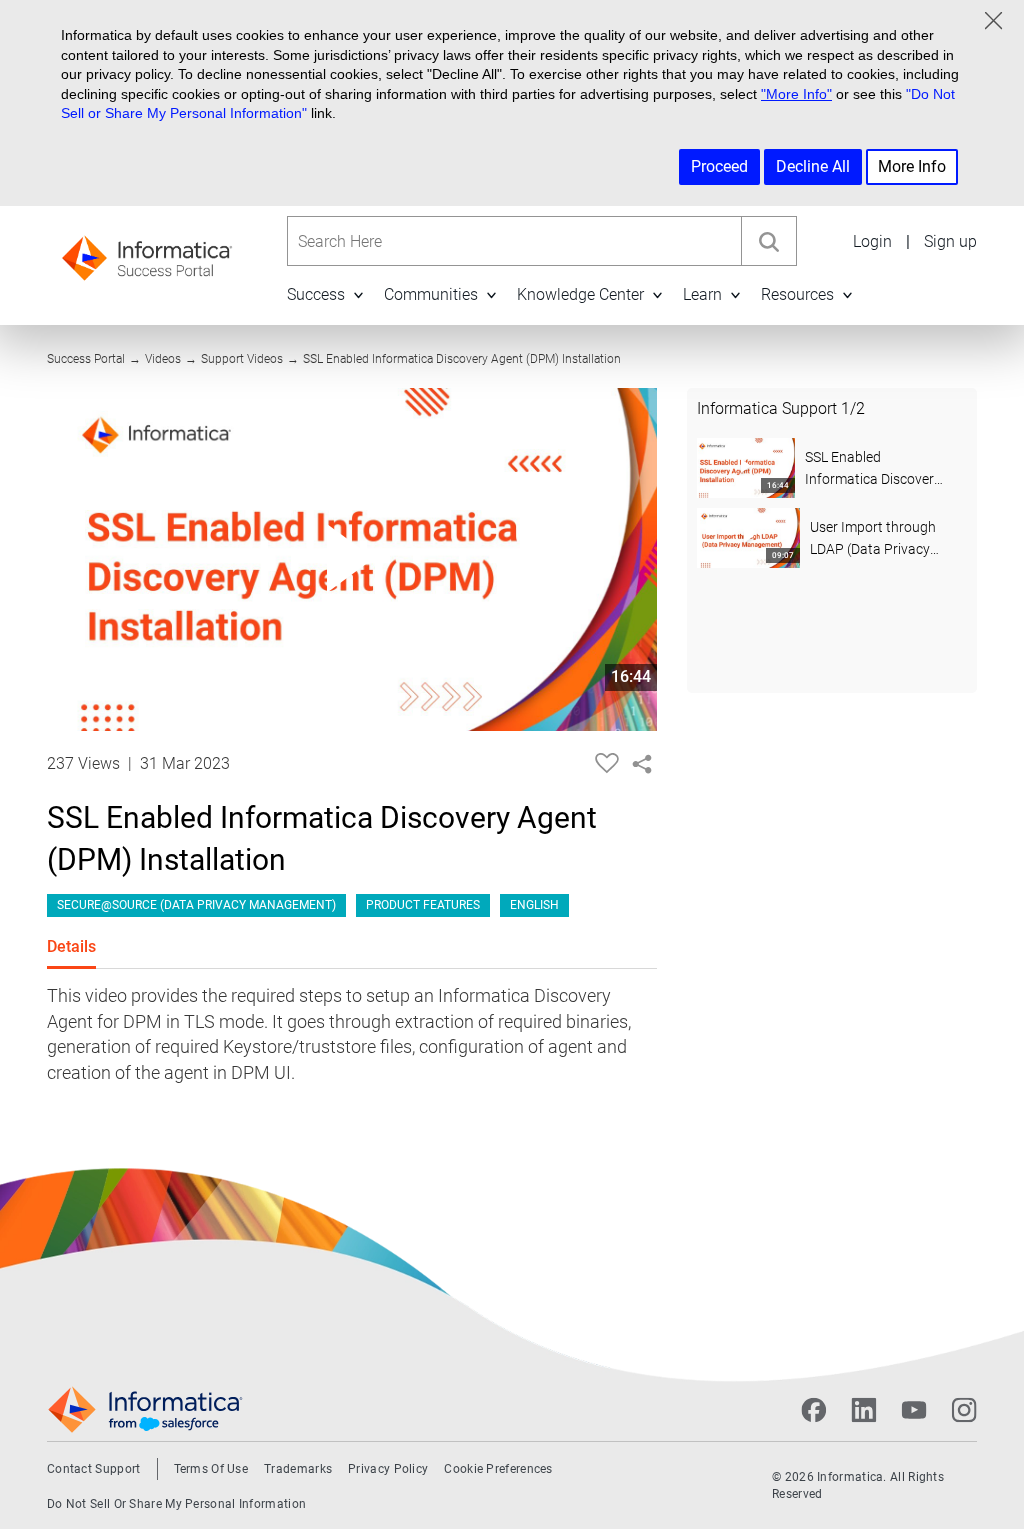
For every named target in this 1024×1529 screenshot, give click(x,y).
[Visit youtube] (914, 1410)
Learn (702, 294)
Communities (431, 294)
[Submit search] (768, 241)
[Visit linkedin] (864, 1410)
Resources (797, 294)
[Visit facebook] (814, 1410)
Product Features (423, 905)
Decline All (813, 166)
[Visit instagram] (964, 1410)
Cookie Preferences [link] (498, 1469)
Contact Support (94, 1469)
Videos (163, 359)
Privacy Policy (388, 1469)
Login (872, 241)
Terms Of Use (211, 1469)
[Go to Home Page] (147, 251)
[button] (358, 294)
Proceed (719, 166)
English (534, 905)
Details (71, 946)
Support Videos (242, 359)
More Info (912, 166)
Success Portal (86, 359)
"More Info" (796, 94)
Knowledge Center (580, 294)
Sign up (950, 241)
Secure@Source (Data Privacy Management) (196, 905)
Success (316, 294)
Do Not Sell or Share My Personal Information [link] (176, 1504)
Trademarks (298, 1469)
